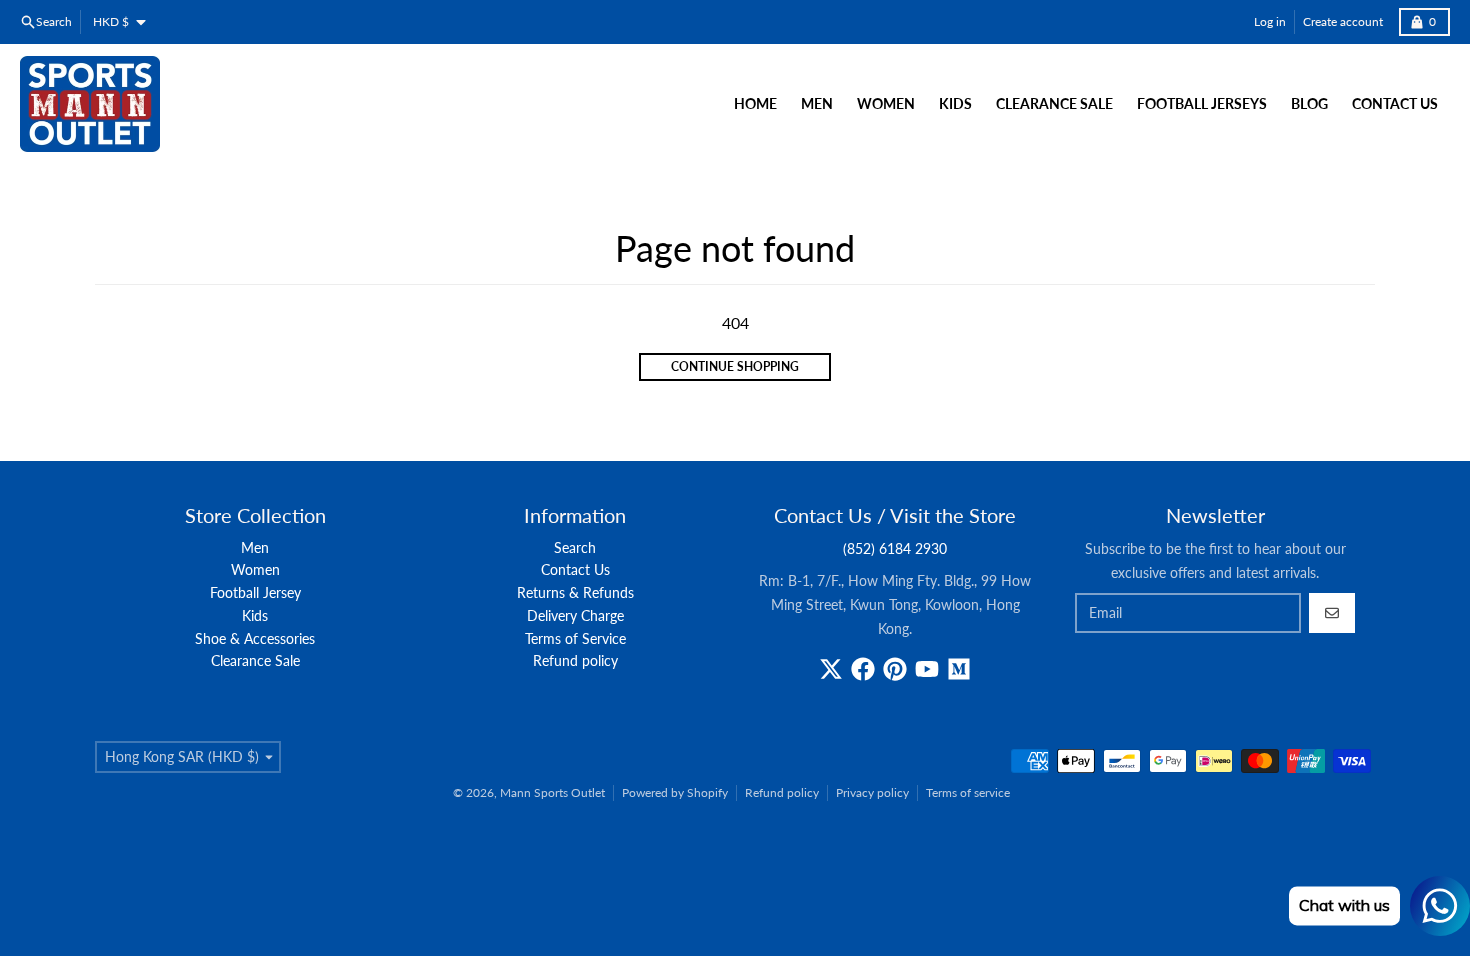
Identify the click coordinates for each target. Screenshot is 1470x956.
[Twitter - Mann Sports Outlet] (831, 669)
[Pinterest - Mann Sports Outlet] (895, 669)
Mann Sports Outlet (552, 792)
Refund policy (782, 792)
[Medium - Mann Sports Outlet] (959, 669)
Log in (1270, 21)
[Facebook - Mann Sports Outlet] (863, 669)
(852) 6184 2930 (895, 548)
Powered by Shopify (675, 792)
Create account (1343, 21)
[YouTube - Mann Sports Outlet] (927, 669)
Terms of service (968, 792)
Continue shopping (735, 366)
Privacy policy (872, 792)
